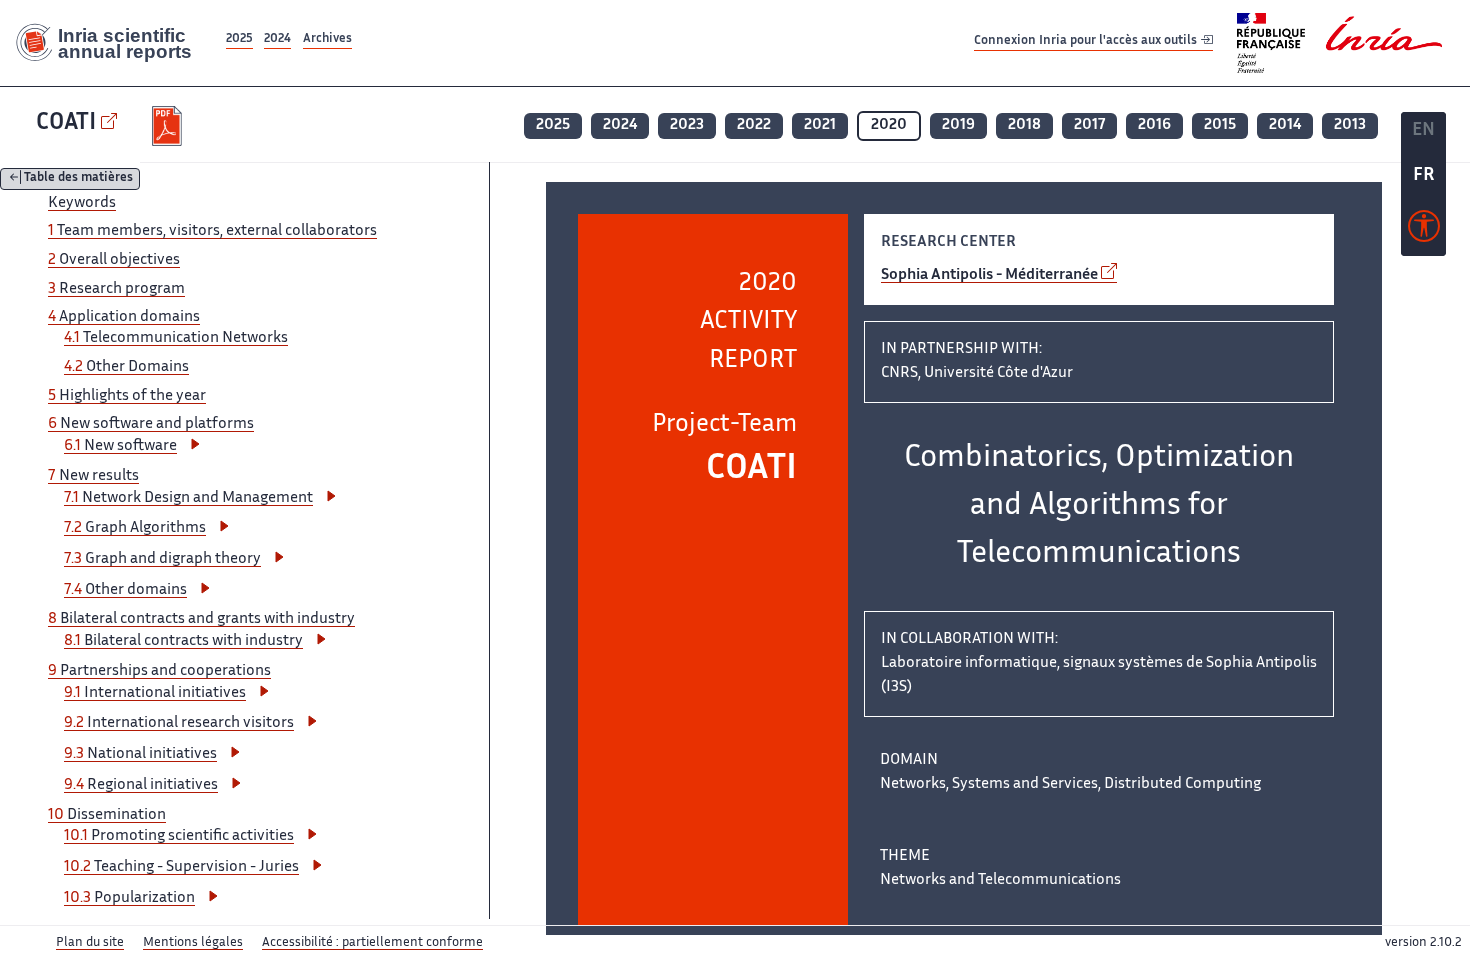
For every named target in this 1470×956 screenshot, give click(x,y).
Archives (327, 39)
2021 (820, 125)
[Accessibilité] (1424, 231)
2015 (1220, 125)
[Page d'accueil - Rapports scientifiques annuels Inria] (111, 43)
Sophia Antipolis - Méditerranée (989, 275)
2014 (1285, 125)
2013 (1350, 125)
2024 (277, 39)
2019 (958, 125)
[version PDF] (169, 126)
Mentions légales (193, 943)
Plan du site (90, 943)
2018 (1024, 125)
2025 (239, 39)
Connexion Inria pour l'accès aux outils (1087, 42)
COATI (66, 123)
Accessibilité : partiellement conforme (372, 943)
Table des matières (78, 179)
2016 (1154, 125)
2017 (1089, 125)
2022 (754, 125)
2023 (687, 125)
